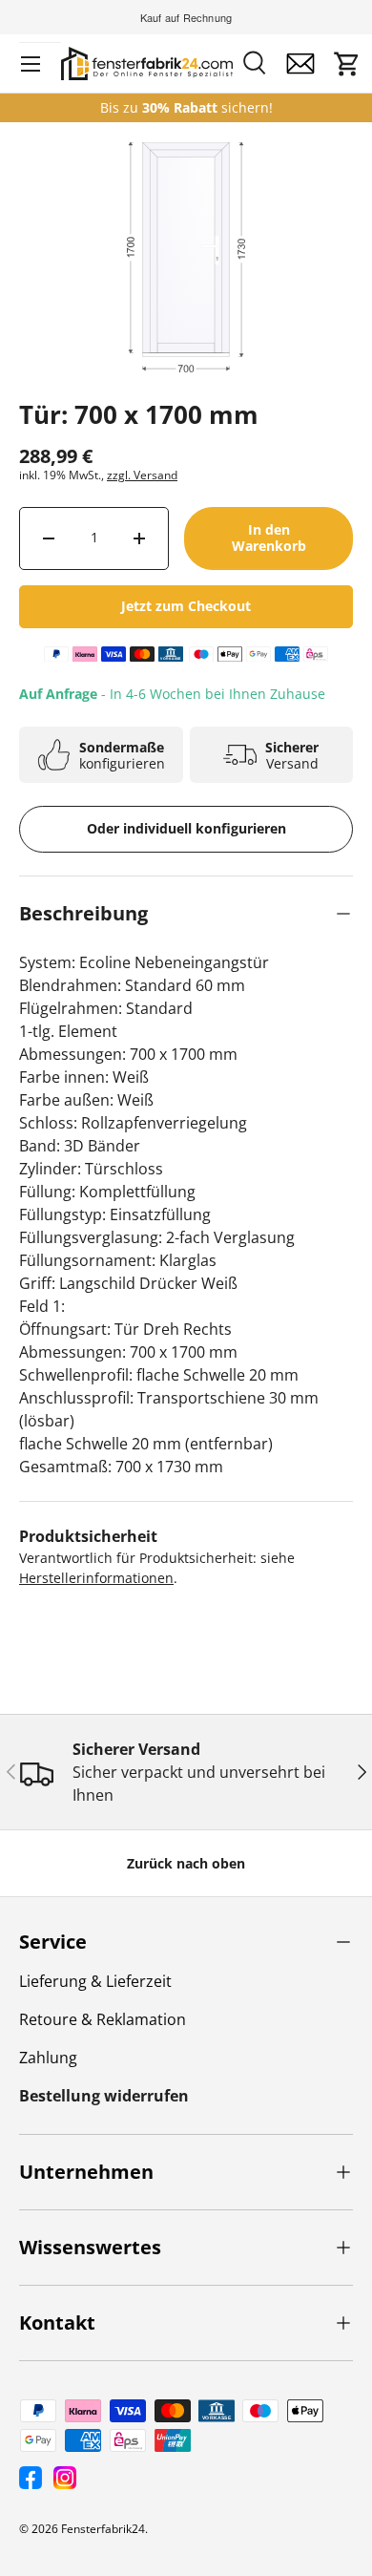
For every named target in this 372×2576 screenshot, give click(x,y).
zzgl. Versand (142, 475)
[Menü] (31, 64)
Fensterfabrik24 (103, 2529)
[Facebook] (31, 2478)
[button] (347, 64)
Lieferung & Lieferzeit (95, 1981)
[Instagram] (65, 2478)
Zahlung (48, 2058)
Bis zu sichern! (186, 108)
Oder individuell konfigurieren (186, 828)
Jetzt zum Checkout (186, 606)
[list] (186, 308)
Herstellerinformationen (96, 1578)
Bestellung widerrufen (104, 2096)
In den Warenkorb (269, 538)
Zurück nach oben (186, 1863)
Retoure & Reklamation (103, 2019)
